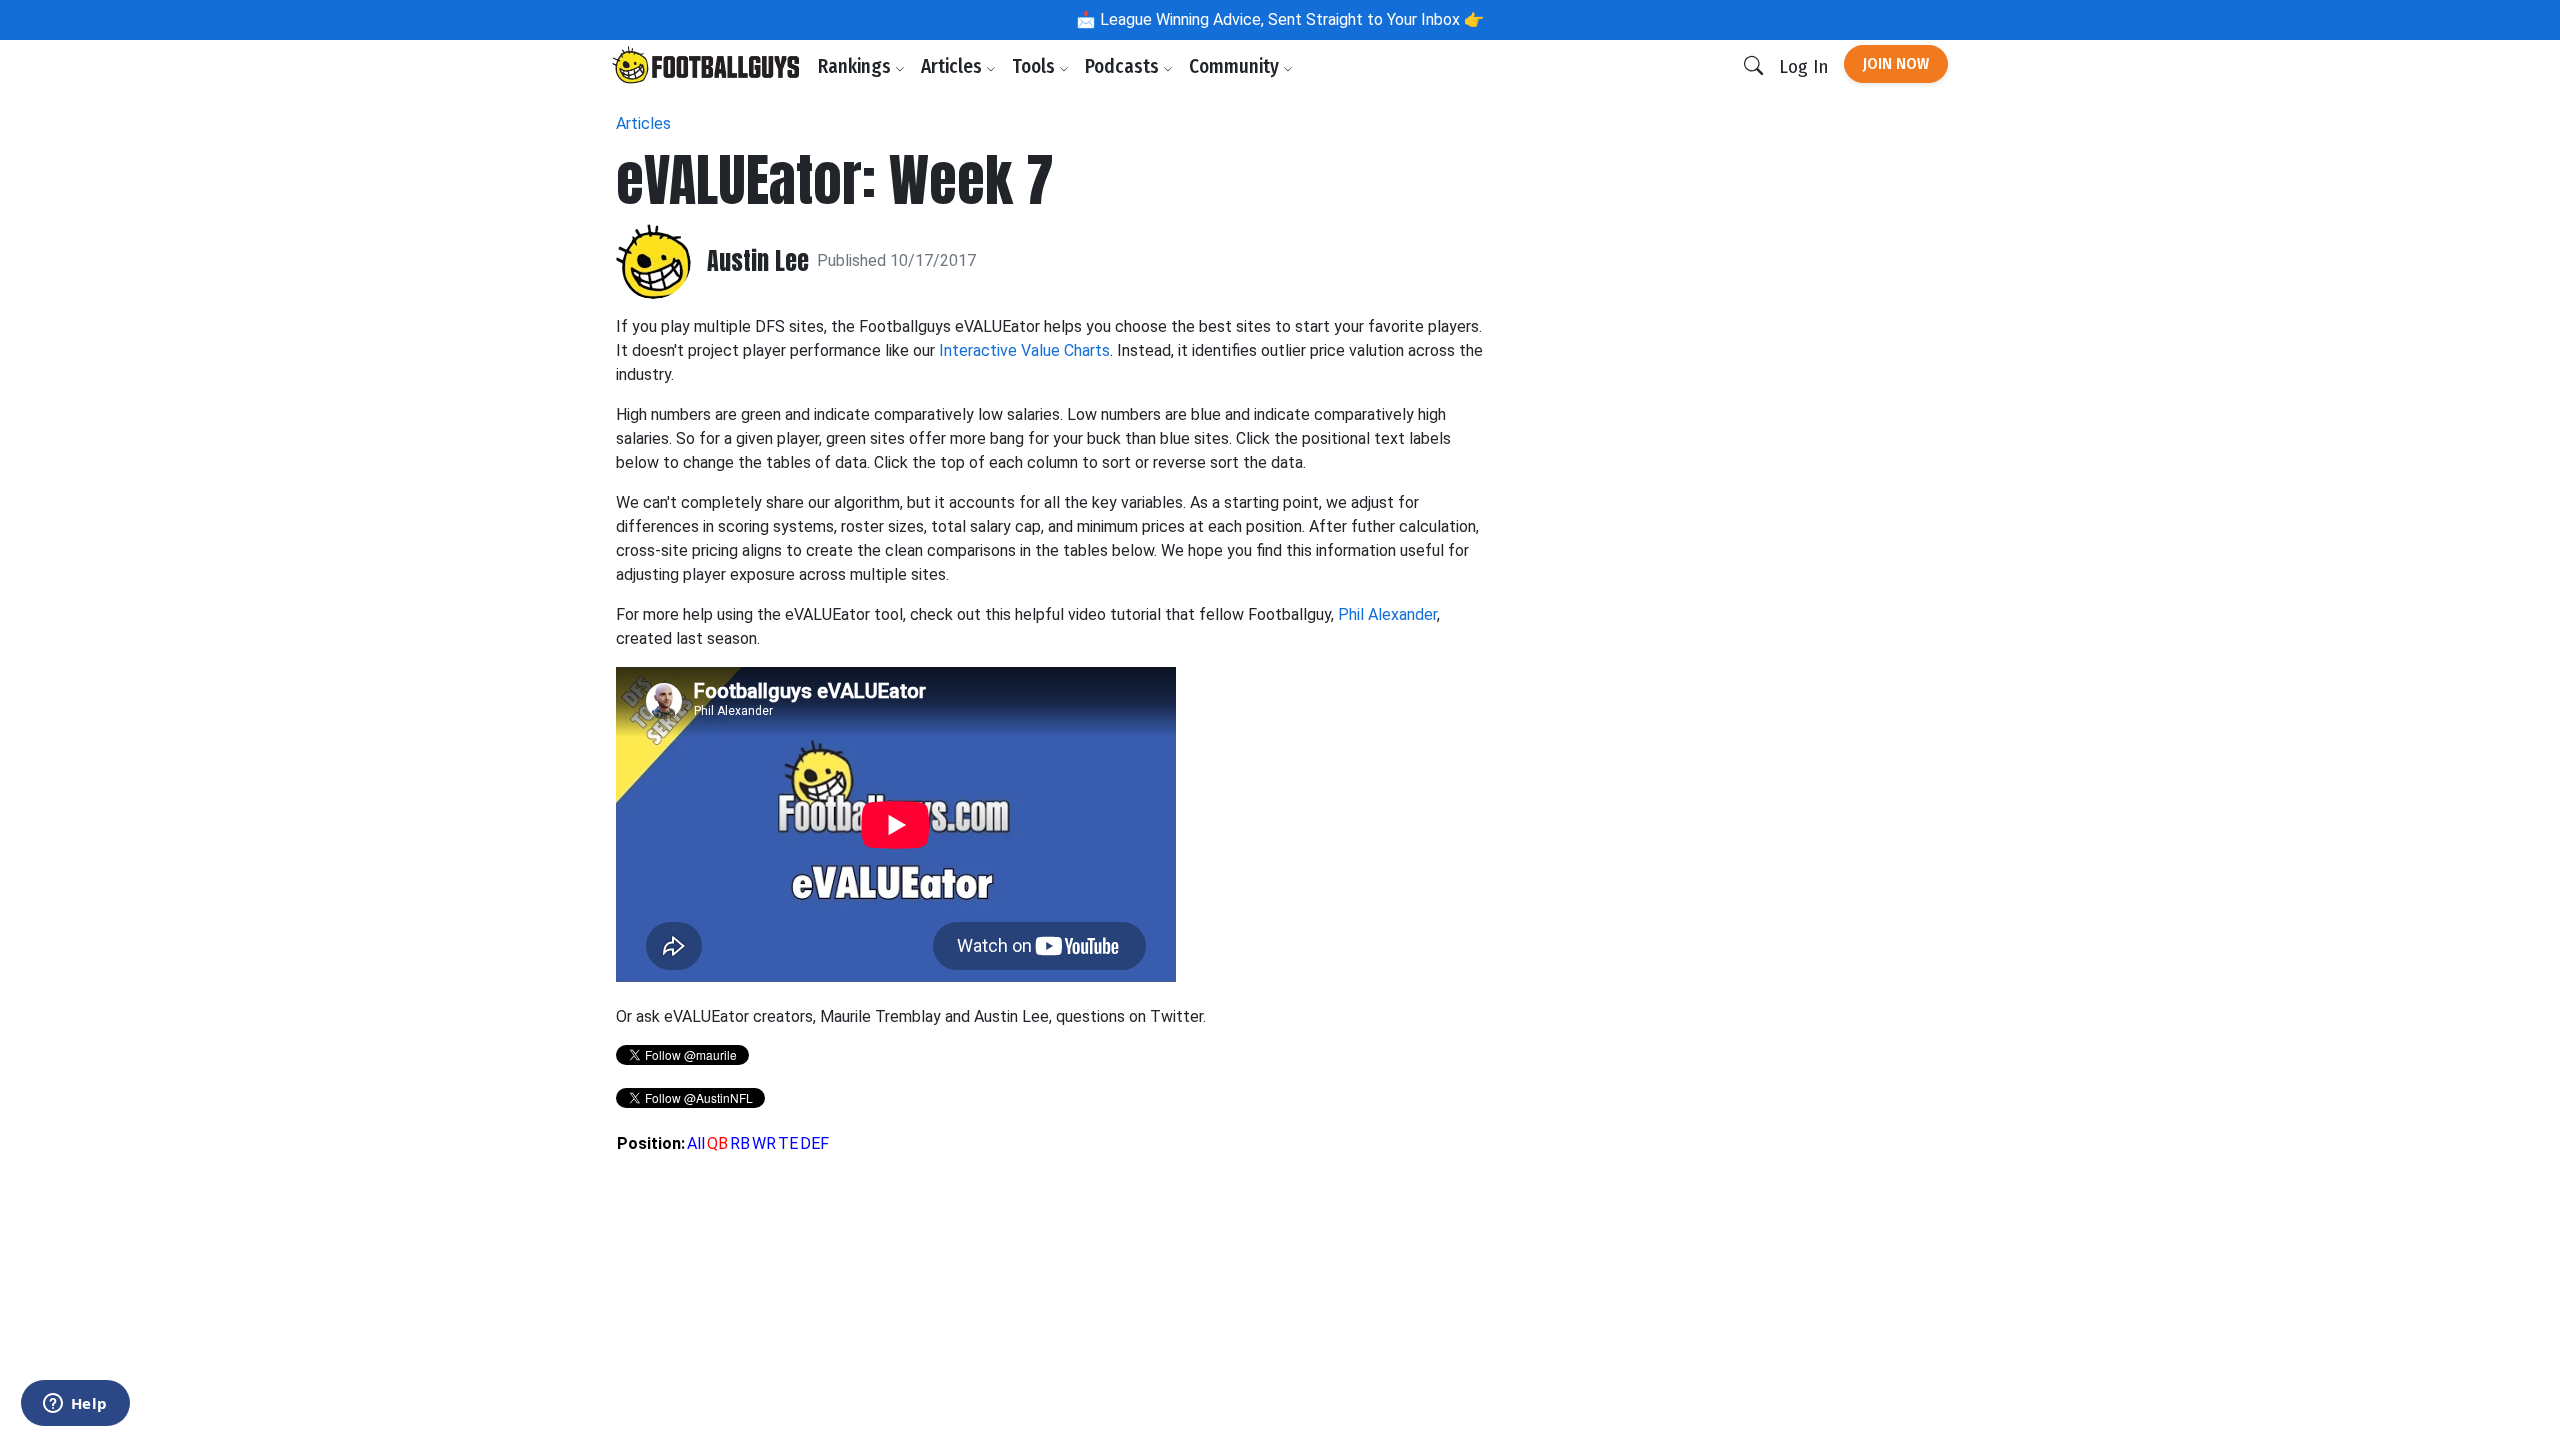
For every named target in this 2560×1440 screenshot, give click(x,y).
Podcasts (1124, 66)
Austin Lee (758, 261)
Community (1236, 66)
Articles (953, 66)
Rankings (856, 66)
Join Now (1896, 63)
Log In (1803, 66)
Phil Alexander (1387, 614)
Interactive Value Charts (1024, 350)
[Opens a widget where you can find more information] (75, 1405)
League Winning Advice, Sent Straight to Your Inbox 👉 (1290, 19)
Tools (1035, 66)
